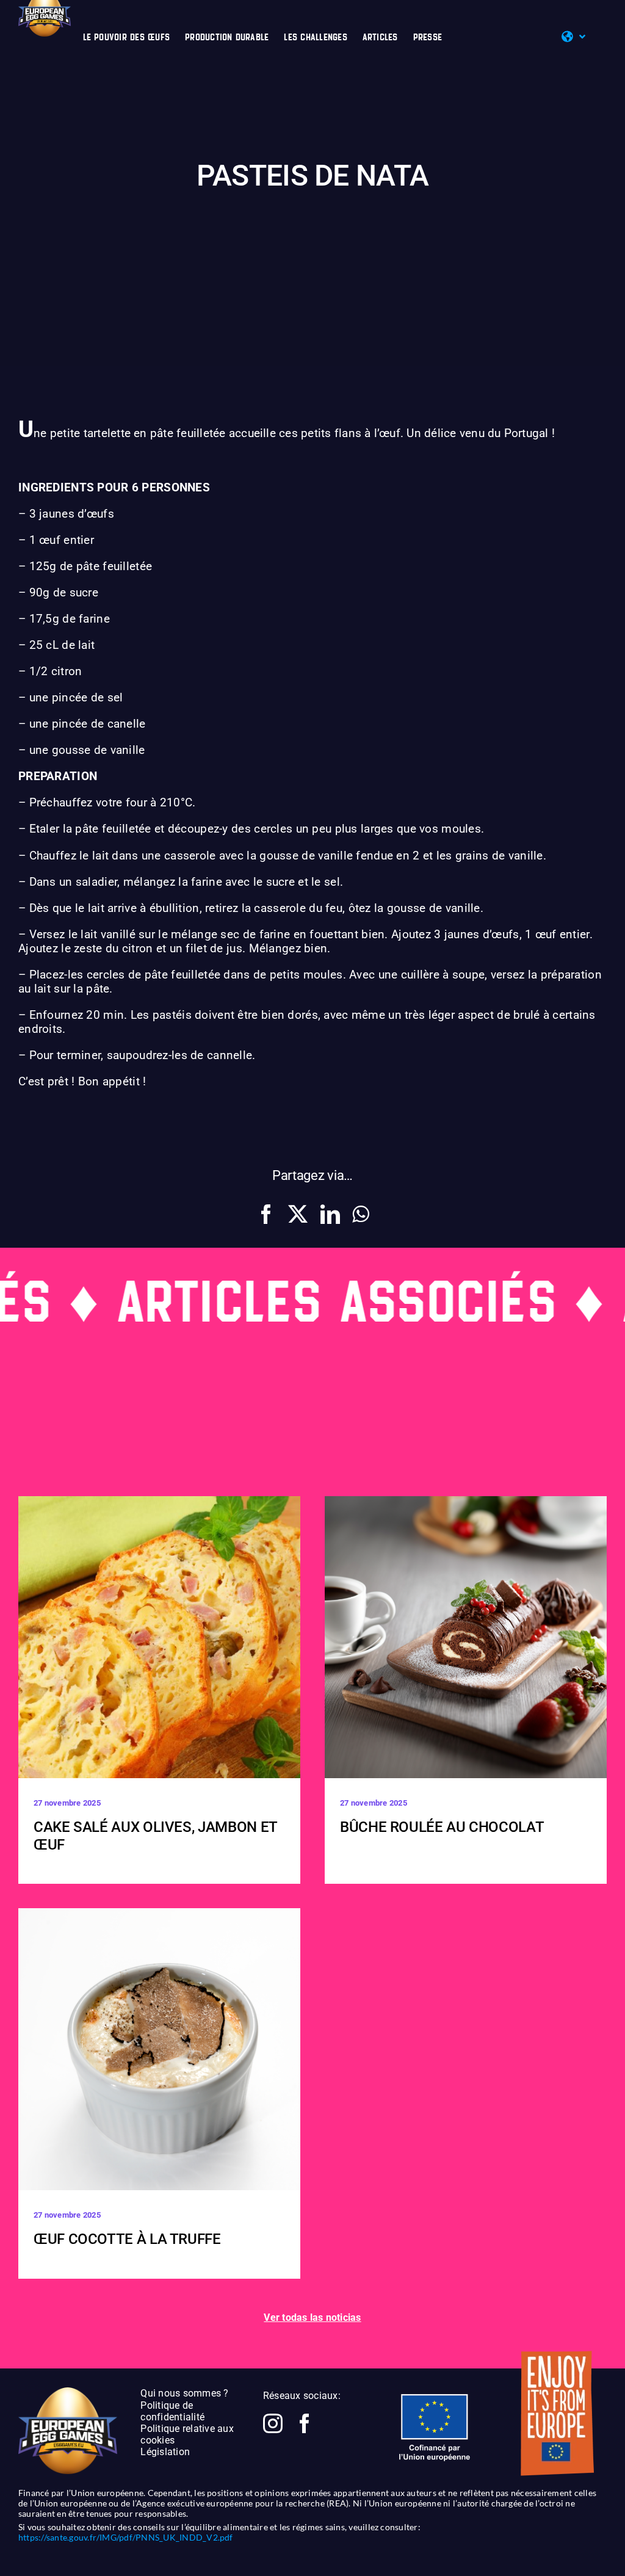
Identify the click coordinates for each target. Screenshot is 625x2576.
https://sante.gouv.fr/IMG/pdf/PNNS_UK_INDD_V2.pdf (126, 2537)
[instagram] (273, 2423)
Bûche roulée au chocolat (442, 1827)
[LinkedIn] (330, 1214)
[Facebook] (266, 1214)
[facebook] (305, 2423)
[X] (298, 1214)
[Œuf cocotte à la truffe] (159, 2049)
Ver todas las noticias (312, 2317)
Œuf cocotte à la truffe (127, 2239)
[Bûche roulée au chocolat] (466, 1637)
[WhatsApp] (360, 1214)
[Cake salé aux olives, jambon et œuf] (159, 1637)
